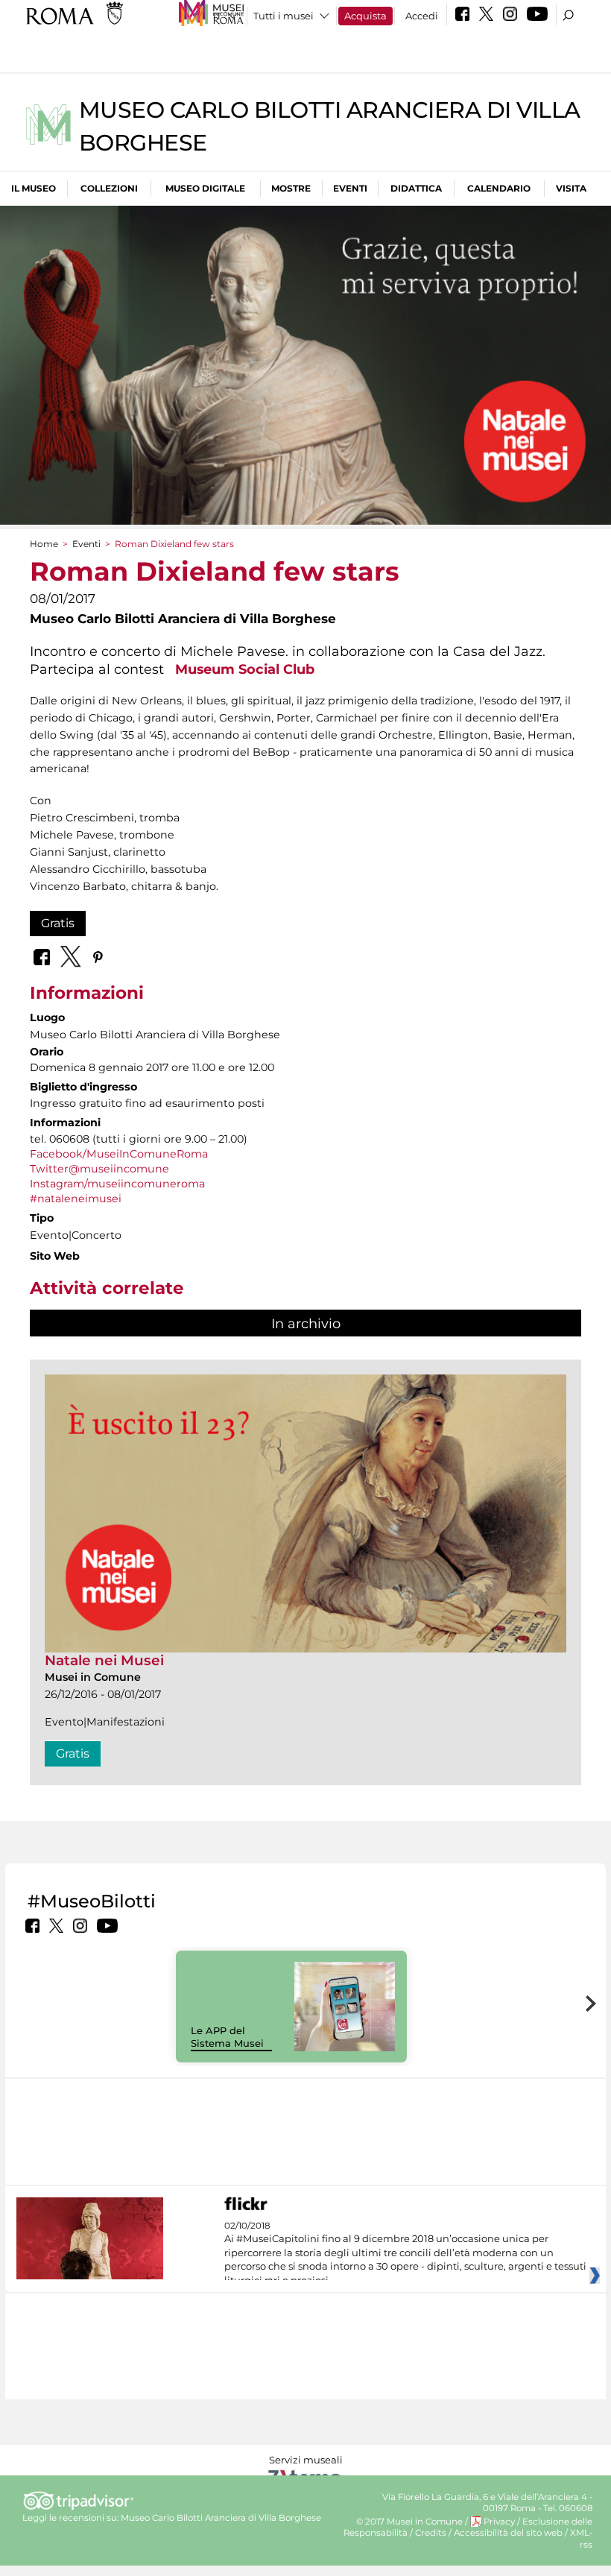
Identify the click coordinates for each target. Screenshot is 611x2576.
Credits (431, 2533)
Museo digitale (205, 188)
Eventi (350, 188)
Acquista (365, 16)
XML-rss (581, 2538)
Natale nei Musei (104, 1660)
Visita (571, 188)
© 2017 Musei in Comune (409, 2522)
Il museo (34, 188)
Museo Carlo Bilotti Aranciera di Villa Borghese (221, 2518)
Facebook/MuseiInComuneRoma (119, 1154)
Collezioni (109, 188)
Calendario (499, 188)
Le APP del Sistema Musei (227, 2037)
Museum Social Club (245, 669)
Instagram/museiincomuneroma (117, 1184)
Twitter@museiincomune (99, 1169)
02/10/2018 (405, 2253)
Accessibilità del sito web (508, 2533)
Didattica (416, 188)
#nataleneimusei (76, 1199)
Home (44, 544)
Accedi (422, 16)
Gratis (58, 923)
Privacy (499, 2522)
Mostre (291, 188)
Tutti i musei (284, 16)
